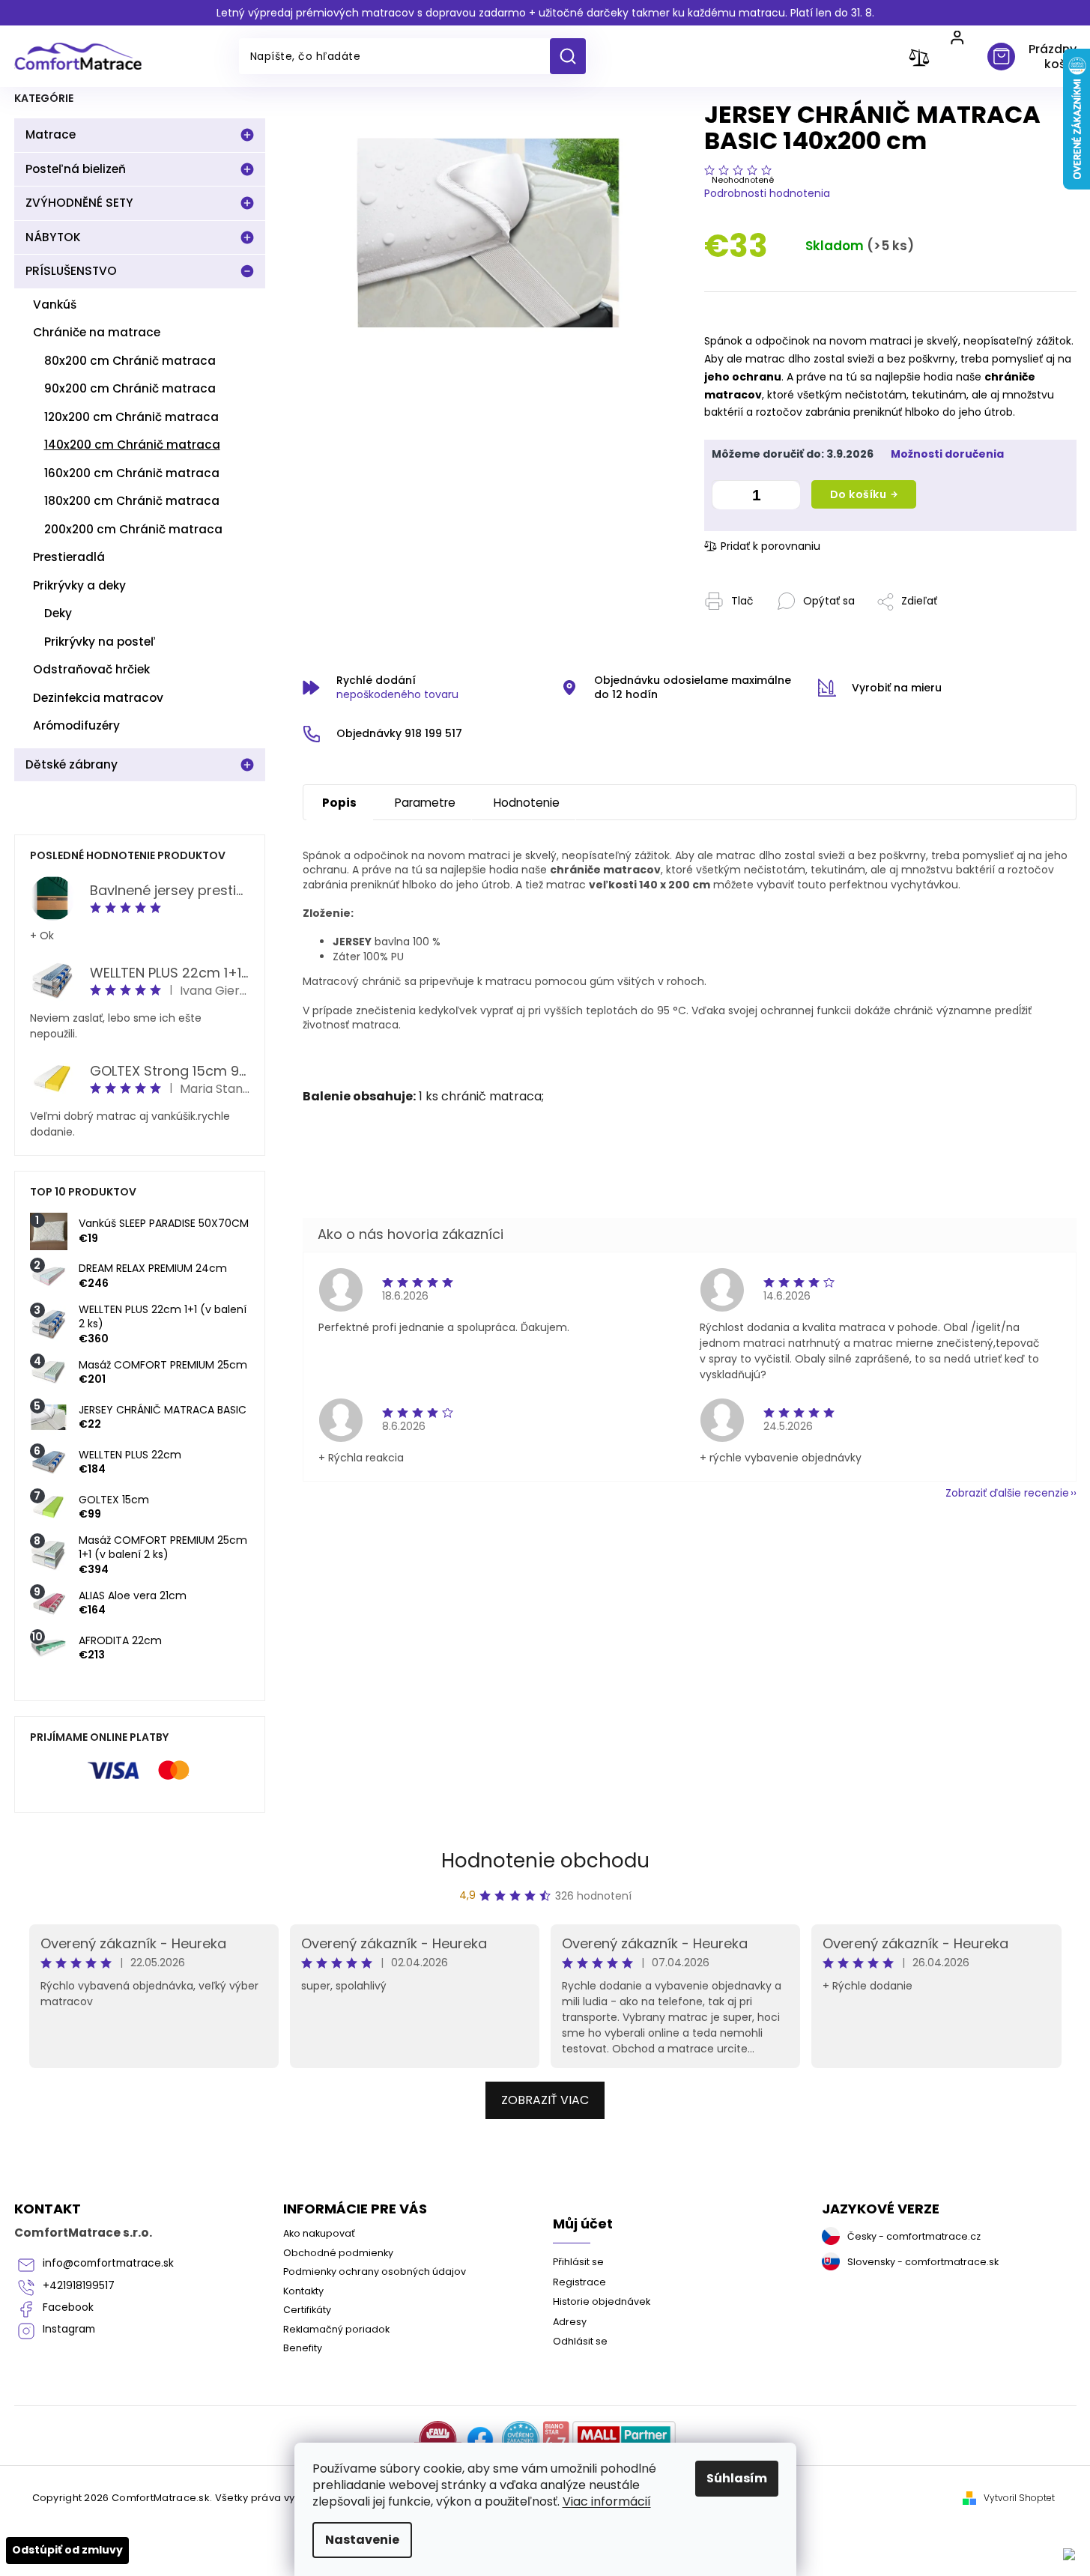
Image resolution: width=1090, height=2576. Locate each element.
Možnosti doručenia (947, 454)
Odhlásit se (580, 2341)
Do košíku (859, 494)
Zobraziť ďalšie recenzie (1007, 1493)
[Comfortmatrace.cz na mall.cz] (624, 2440)
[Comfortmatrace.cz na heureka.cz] (521, 2440)
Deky (58, 613)
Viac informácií (607, 2501)
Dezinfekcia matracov (98, 698)
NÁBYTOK (53, 237)
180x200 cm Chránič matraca (132, 501)
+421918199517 (79, 2286)
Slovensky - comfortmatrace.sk (923, 2262)
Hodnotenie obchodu (545, 1861)
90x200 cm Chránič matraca (130, 388)
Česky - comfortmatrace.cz (914, 2236)
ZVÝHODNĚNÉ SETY (79, 203)
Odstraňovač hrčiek (91, 669)
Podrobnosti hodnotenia (767, 193)
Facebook (68, 2307)
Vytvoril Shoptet (1019, 2498)
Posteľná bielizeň (76, 169)
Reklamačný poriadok (336, 2329)
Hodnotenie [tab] (527, 803)
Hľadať (573, 56)
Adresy (570, 2322)
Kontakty (303, 2291)
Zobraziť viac (545, 2100)
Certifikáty (307, 2310)
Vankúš (55, 304)
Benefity (303, 2348)
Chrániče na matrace (97, 332)
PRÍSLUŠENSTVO (71, 271)
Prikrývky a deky (79, 585)
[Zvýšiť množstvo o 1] (785, 497)
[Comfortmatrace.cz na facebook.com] (480, 2440)
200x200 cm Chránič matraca (133, 529)
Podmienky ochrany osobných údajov (375, 2272)
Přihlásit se (578, 2262)
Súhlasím (737, 2478)
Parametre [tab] (425, 803)
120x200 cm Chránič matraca (131, 417)
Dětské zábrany (72, 764)
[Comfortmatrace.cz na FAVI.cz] (438, 2440)
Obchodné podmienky (338, 2253)
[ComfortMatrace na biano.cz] (556, 2440)
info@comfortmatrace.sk (108, 2263)
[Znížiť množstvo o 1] (727, 497)
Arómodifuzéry (76, 725)
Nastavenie (362, 2540)
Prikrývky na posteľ (100, 642)
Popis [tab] (339, 803)
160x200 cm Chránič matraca (132, 473)
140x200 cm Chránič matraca (132, 445)
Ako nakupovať (319, 2233)
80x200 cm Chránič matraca (130, 361)
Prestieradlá (69, 557)
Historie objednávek (602, 2301)
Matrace (51, 134)
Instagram (69, 2329)
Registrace (579, 2282)
